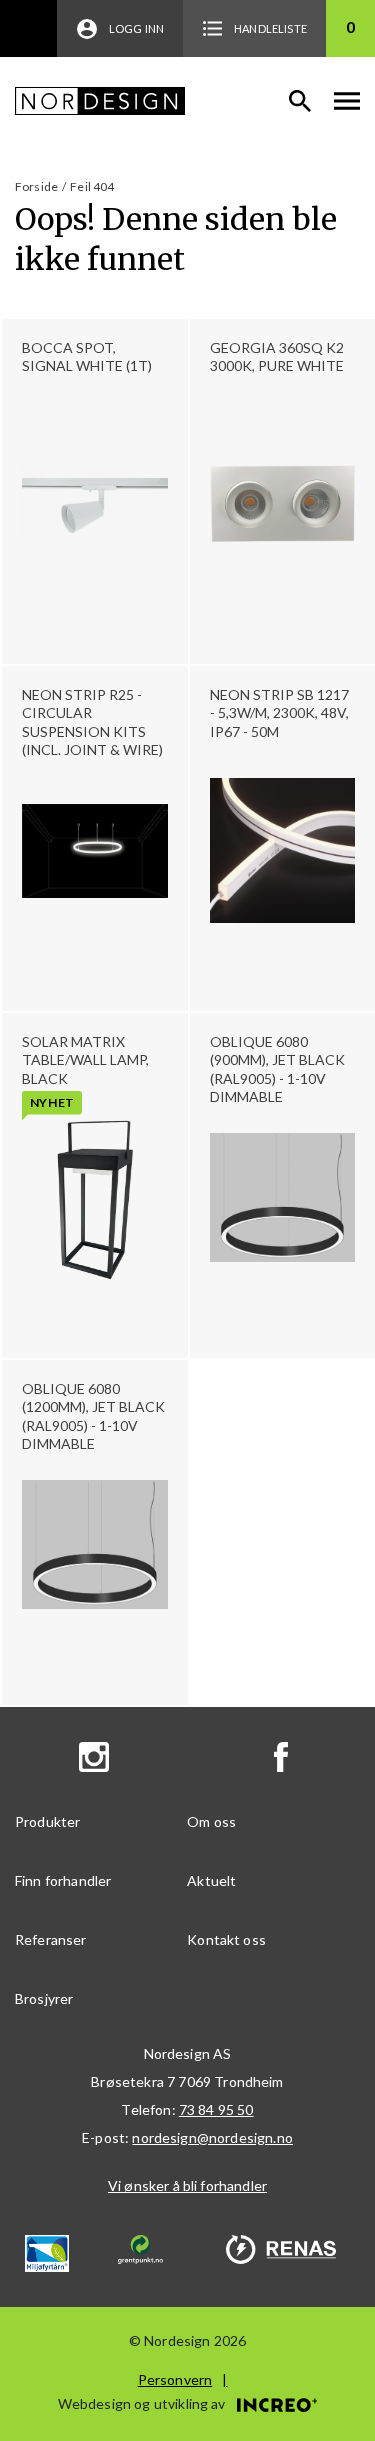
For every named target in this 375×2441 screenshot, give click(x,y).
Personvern (175, 2379)
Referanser (51, 1939)
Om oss (211, 1821)
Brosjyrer (44, 1998)
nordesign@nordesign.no (212, 2137)
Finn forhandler (63, 1880)
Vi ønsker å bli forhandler (187, 2185)
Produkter (47, 1821)
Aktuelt (211, 1880)
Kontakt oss (226, 1939)
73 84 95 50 (216, 2109)
